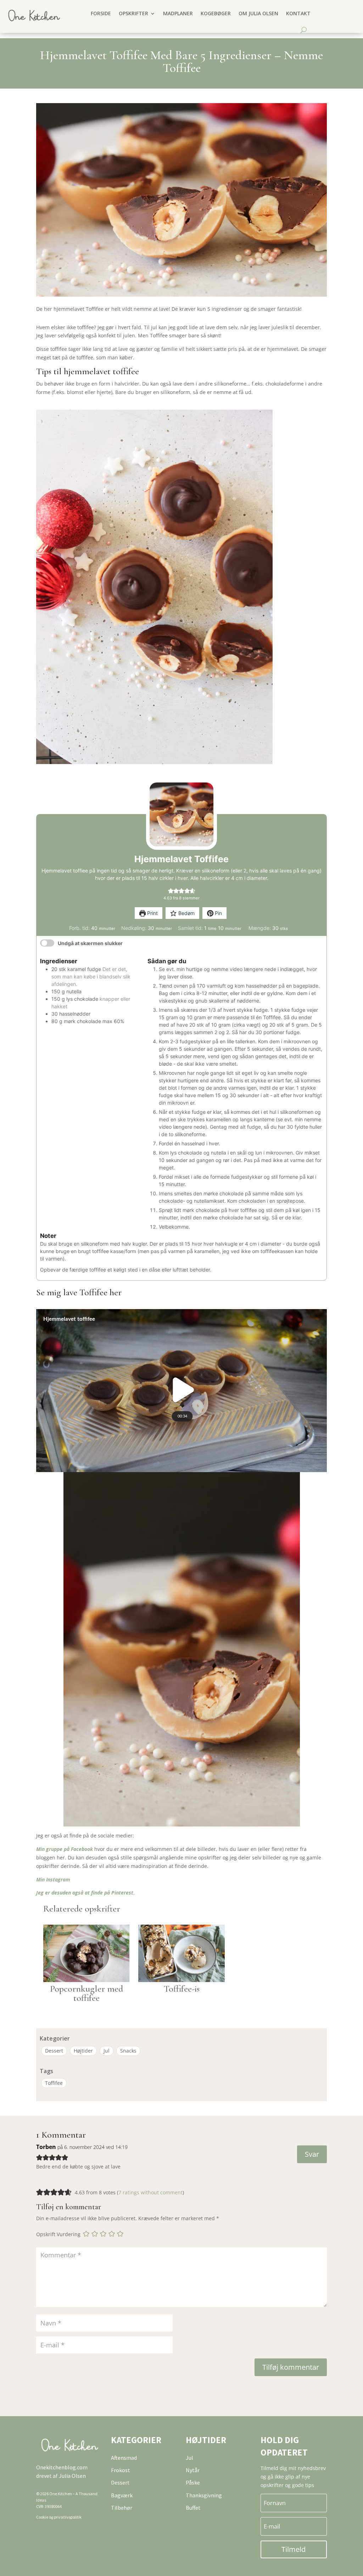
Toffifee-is (182, 1989)
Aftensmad (124, 2458)
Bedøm (186, 913)
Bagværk (122, 2495)
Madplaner (178, 13)
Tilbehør (122, 2508)
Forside (101, 13)
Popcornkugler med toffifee (86, 1993)
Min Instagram (53, 1879)
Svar (312, 2154)
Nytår (193, 2470)
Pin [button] (218, 913)
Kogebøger (216, 13)
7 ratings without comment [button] (150, 2192)
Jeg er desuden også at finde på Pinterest (85, 1893)
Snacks (128, 2051)
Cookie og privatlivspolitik (59, 2517)
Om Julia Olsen (258, 13)
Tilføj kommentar (291, 2367)
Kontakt (298, 13)
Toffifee (54, 2083)
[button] (171, 891)
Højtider (83, 2051)
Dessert (54, 2051)
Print (152, 913)
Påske (193, 2482)
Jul (107, 2051)
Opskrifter (133, 13)
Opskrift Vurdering (58, 2234)
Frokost (121, 2470)
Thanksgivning (204, 2495)
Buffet (193, 2508)
